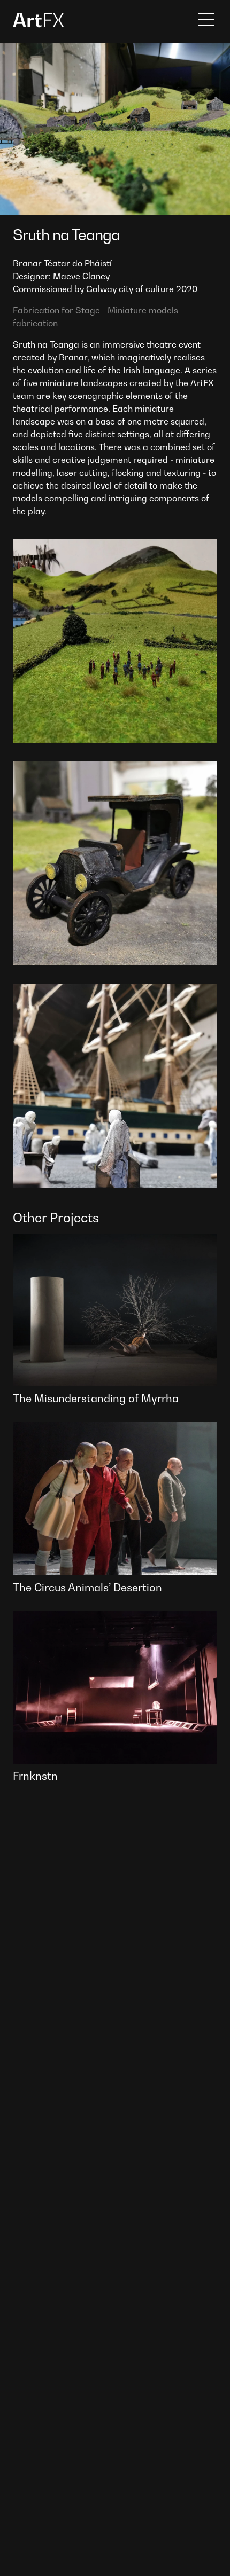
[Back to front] (39, 25)
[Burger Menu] (206, 19)
